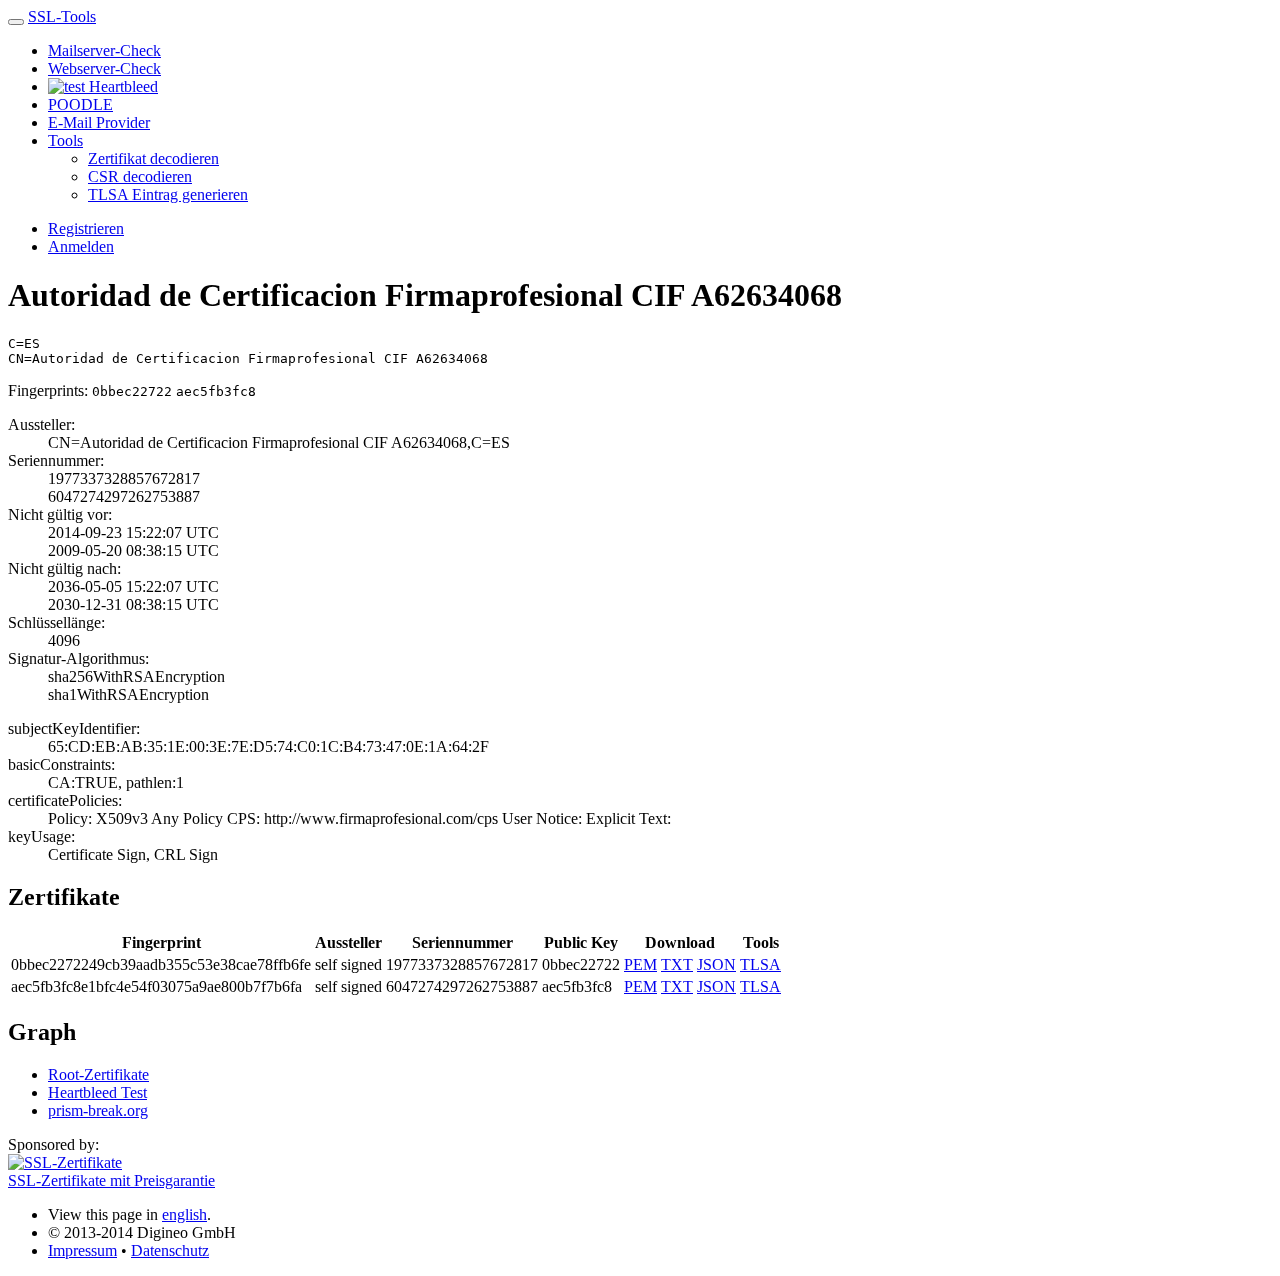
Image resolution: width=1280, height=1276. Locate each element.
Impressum (82, 1250)
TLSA (760, 964)
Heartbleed (121, 86)
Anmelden (81, 246)
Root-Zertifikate (98, 1074)
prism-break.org (98, 1110)
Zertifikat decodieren (153, 158)
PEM (640, 964)
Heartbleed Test (97, 1092)
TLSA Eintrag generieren (168, 194)
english (184, 1214)
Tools (65, 140)
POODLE (80, 104)
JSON (716, 964)
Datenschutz (170, 1250)
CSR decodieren (140, 176)
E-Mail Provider (99, 122)
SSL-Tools (62, 16)
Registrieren (86, 228)
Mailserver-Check (104, 50)
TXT (677, 964)
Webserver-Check (104, 68)
